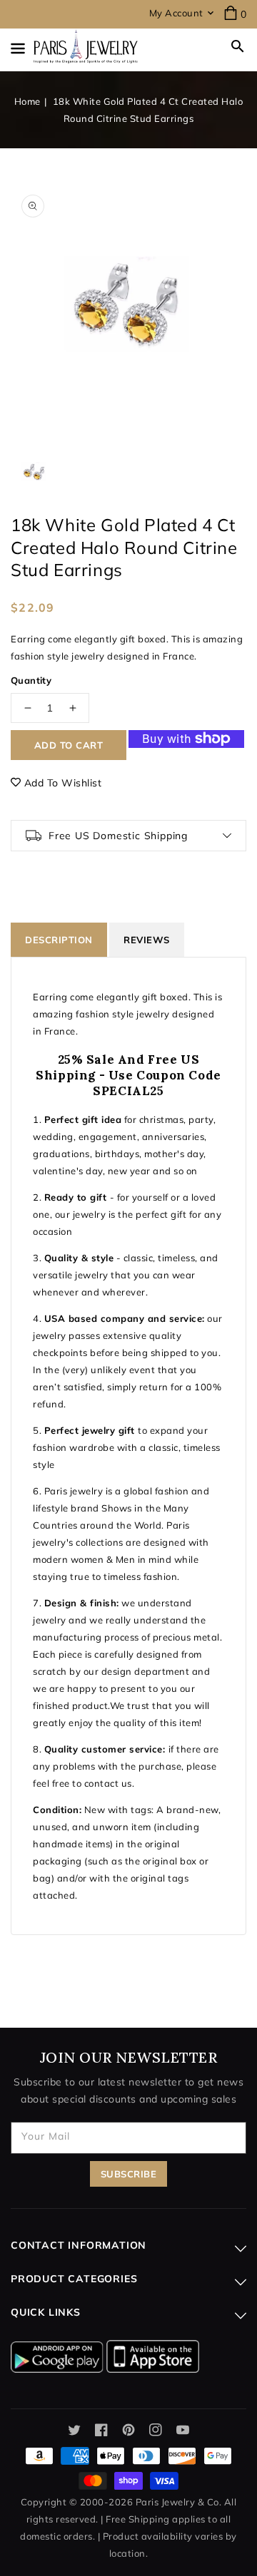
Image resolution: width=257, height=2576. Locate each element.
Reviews (147, 940)
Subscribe (129, 2174)
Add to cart (69, 745)
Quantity (31, 680)
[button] (238, 46)
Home (27, 101)
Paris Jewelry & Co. (179, 2502)
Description (59, 940)
